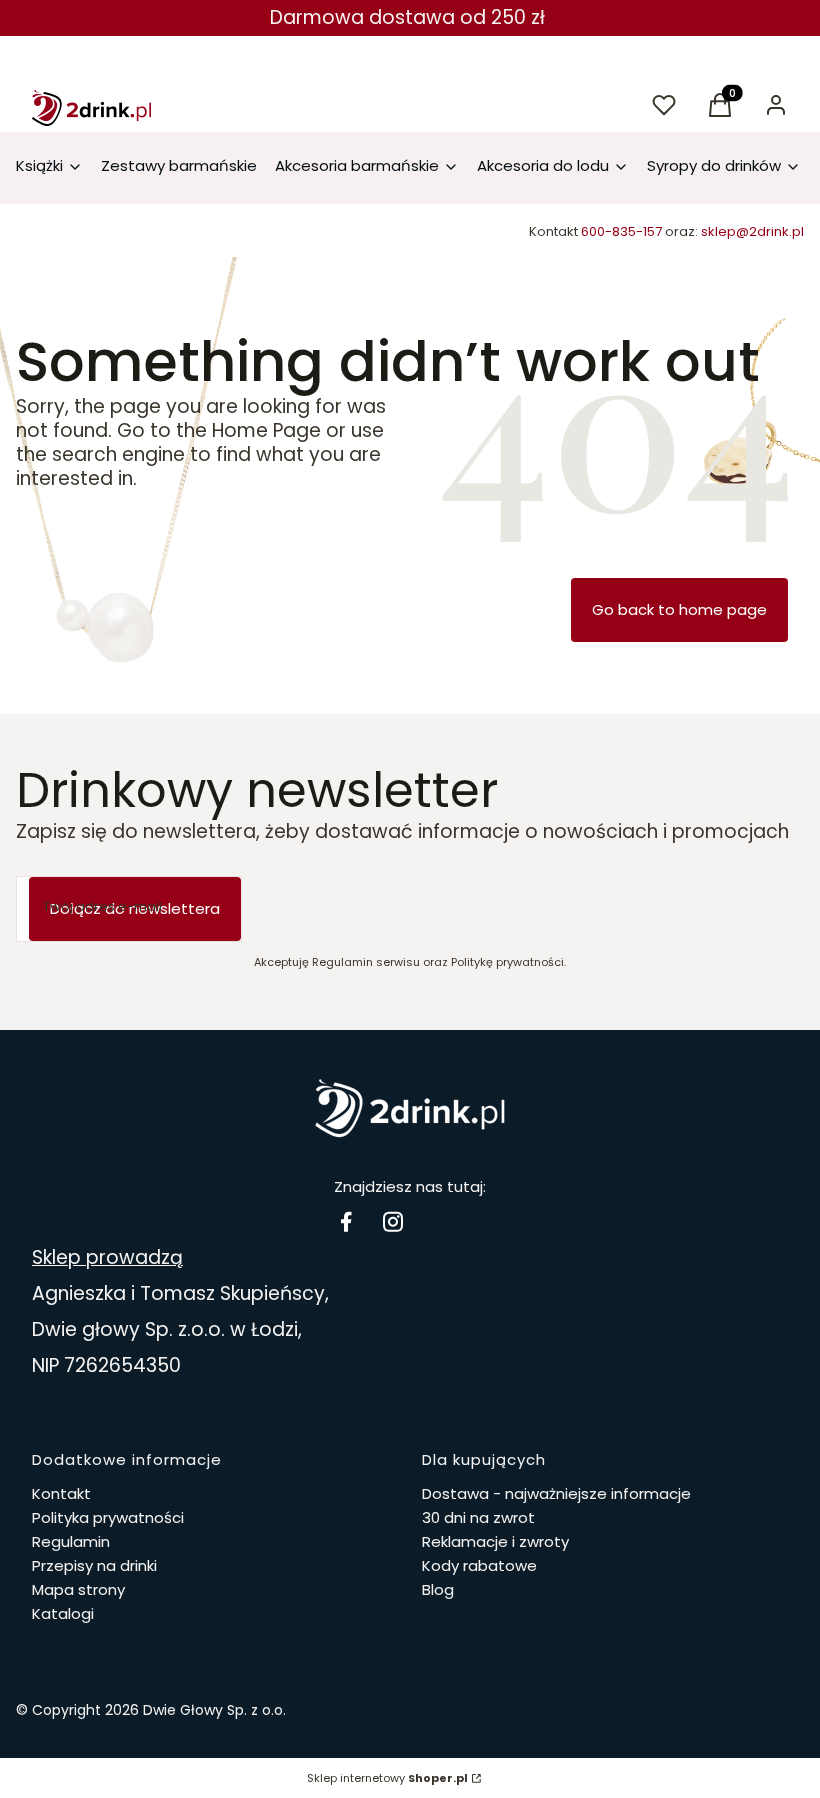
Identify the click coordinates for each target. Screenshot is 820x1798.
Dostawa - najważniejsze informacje (556, 1493)
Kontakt (61, 1493)
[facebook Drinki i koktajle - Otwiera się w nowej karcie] (346, 1221)
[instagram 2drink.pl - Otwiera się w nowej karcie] (393, 1221)
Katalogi (63, 1613)
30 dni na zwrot (478, 1517)
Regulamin (71, 1541)
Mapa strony (78, 1589)
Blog (438, 1589)
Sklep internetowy (387, 1778)
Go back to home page (679, 609)
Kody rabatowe (479, 1565)
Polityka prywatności (108, 1517)
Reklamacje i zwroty (495, 1541)
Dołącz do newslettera (135, 908)
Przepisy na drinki (94, 1565)
